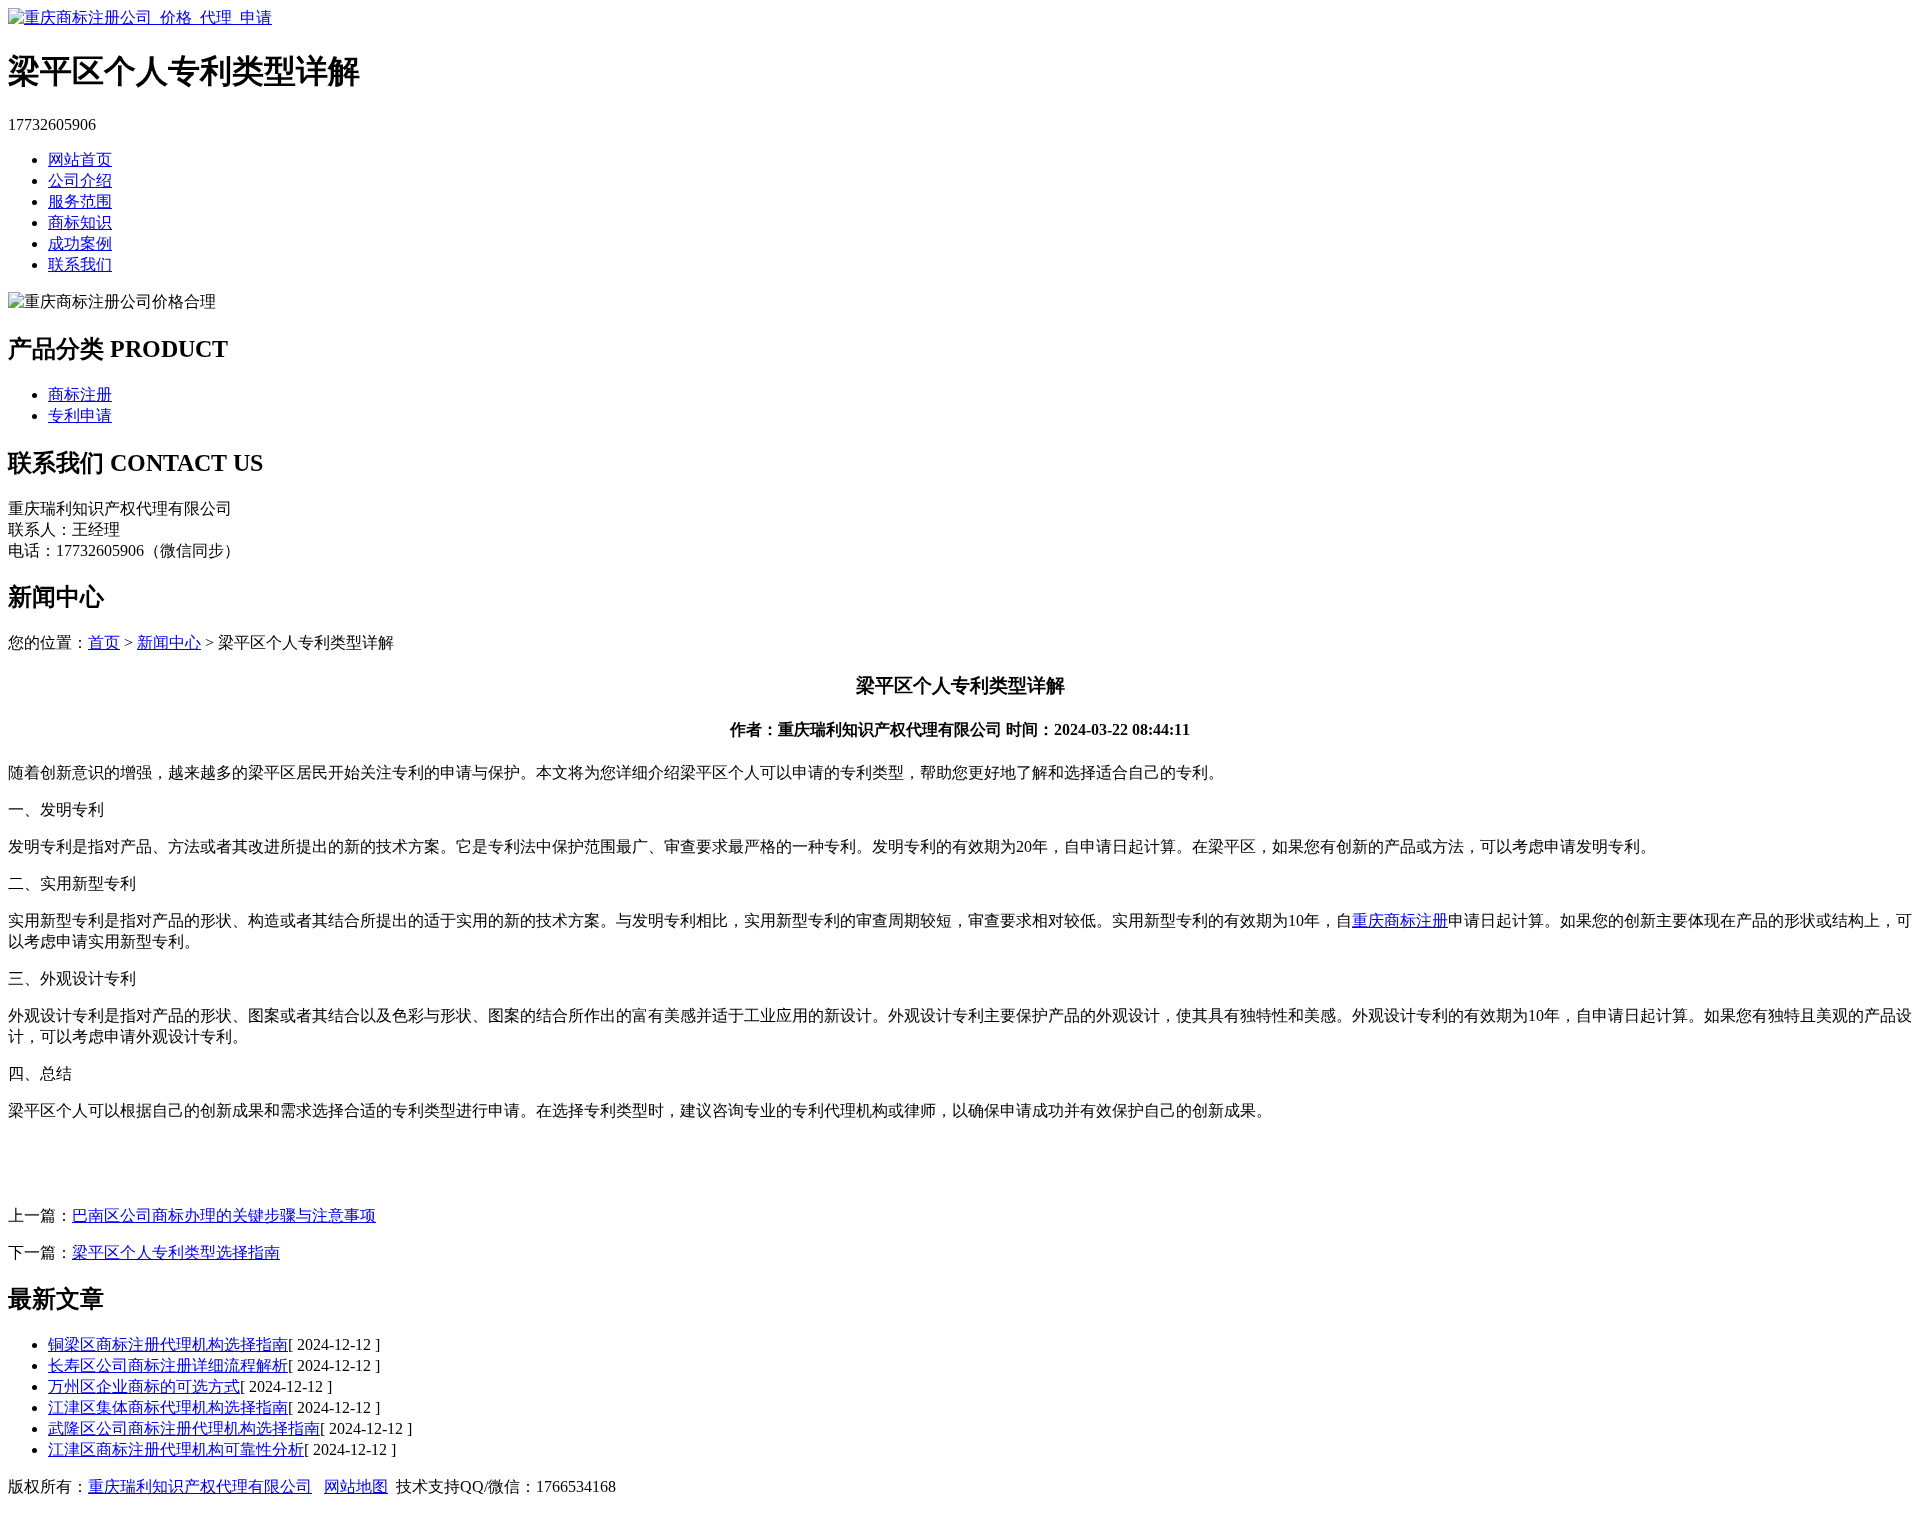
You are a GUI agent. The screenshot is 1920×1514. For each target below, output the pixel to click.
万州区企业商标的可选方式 (144, 1386)
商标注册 (80, 394)
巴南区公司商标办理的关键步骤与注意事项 (224, 1215)
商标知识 (80, 222)
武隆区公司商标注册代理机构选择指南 (184, 1428)
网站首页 (80, 159)
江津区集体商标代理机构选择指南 (168, 1407)
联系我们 (80, 264)
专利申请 (80, 415)
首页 (104, 642)
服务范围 (80, 201)
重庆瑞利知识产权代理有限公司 (200, 1486)
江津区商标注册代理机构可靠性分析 (176, 1449)
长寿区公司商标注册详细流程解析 (168, 1365)
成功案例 (80, 243)
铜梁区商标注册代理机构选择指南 (168, 1344)
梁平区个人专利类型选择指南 (176, 1252)
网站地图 (356, 1486)
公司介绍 (80, 180)
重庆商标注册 (1400, 920)
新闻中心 (169, 642)
